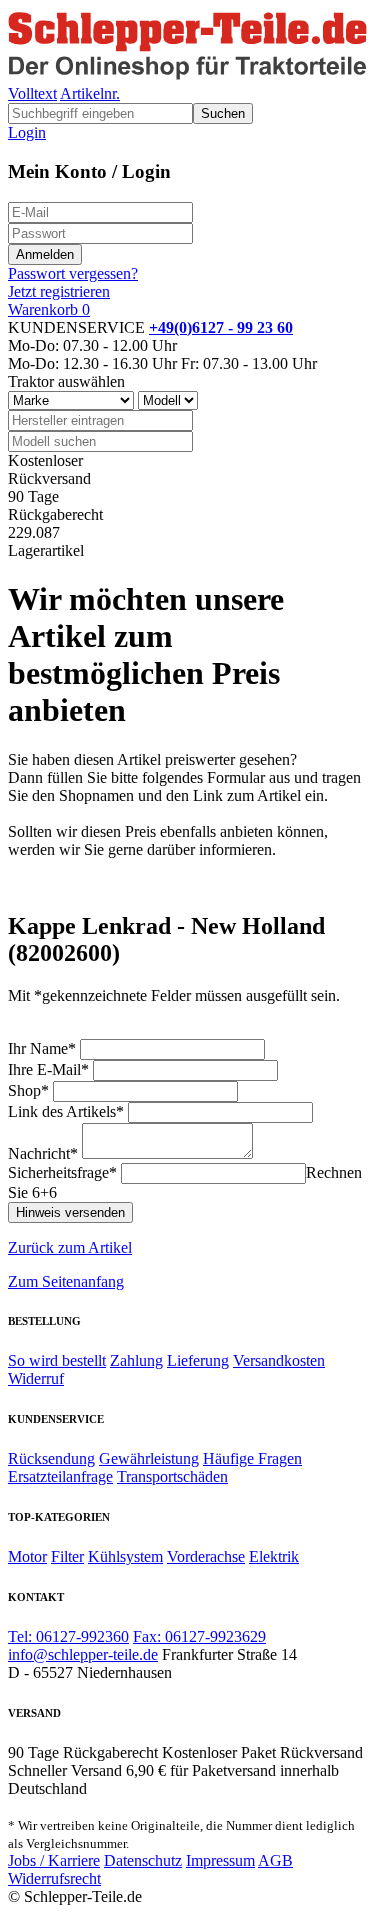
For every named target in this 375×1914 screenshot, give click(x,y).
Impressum (220, 1860)
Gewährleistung (149, 1458)
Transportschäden (172, 1476)
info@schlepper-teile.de (83, 1654)
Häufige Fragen (252, 1458)
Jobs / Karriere (54, 1860)
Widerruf (36, 1378)
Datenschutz (143, 1860)
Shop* (28, 1090)
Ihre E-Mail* (48, 1069)
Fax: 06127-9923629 (199, 1636)
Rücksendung (51, 1458)
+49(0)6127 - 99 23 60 (221, 327)
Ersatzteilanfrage (60, 1476)
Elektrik (274, 1556)
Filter (67, 1556)
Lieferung (198, 1360)
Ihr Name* (42, 1048)
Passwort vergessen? (73, 273)
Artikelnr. (90, 93)
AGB (275, 1860)
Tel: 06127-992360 (68, 1636)
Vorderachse (206, 1556)
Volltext (32, 93)
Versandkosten (279, 1360)
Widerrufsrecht (54, 1878)
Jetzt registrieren (59, 291)
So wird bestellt (57, 1360)
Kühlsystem (125, 1556)
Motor (27, 1556)
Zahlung (136, 1360)
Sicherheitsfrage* (62, 1172)
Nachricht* (43, 1153)
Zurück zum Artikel (70, 1247)
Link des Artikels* (66, 1111)
